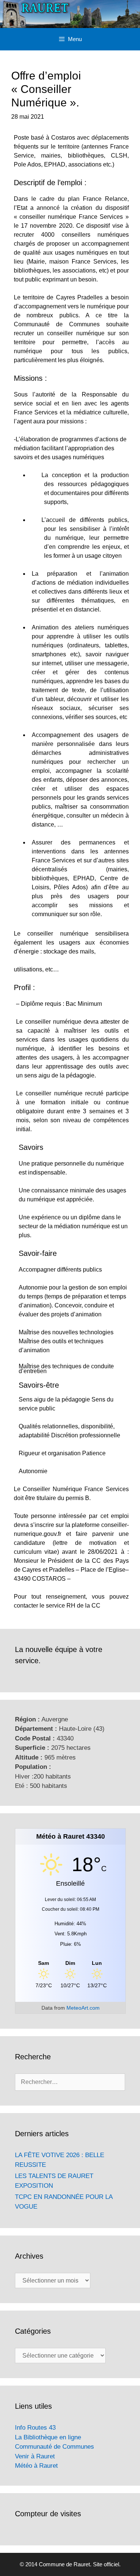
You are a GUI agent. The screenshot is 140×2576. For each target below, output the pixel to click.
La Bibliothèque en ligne (48, 2437)
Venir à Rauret (35, 2456)
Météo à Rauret (36, 2466)
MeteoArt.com (83, 2008)
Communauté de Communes (55, 2447)
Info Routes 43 (35, 2428)
